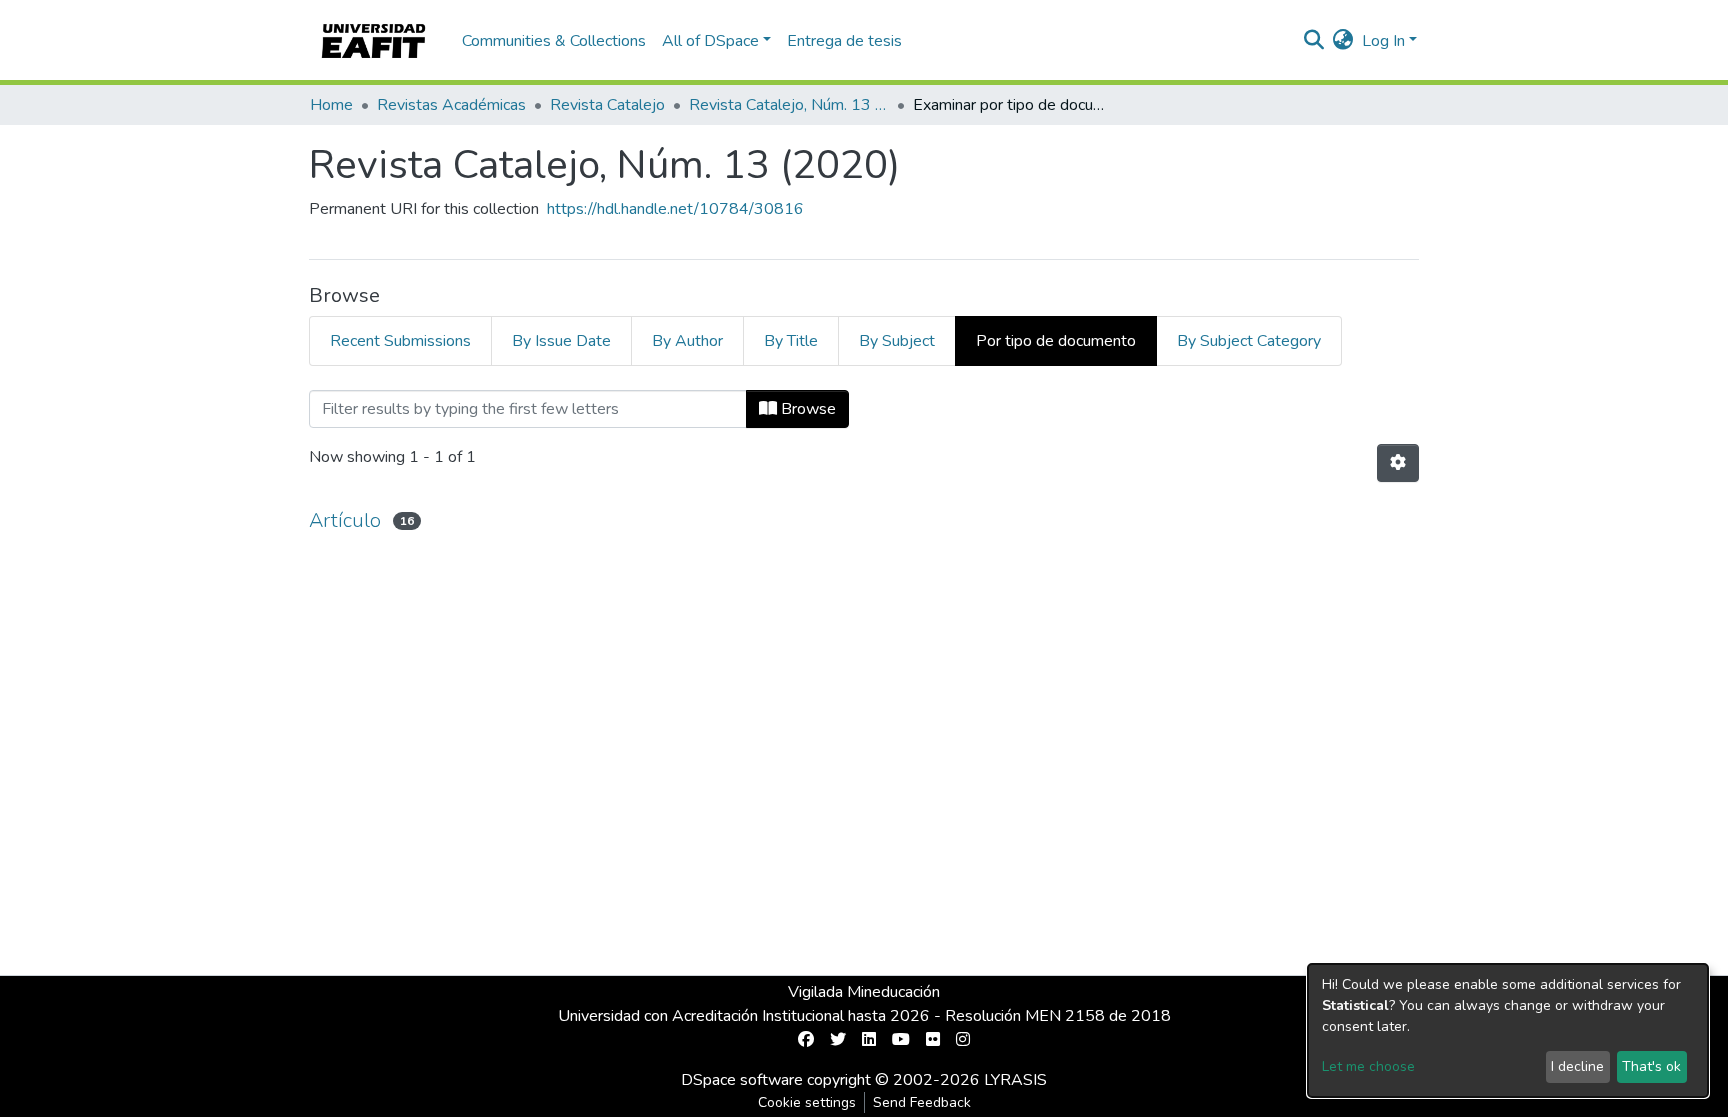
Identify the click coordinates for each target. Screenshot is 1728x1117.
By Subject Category (1249, 341)
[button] (1343, 41)
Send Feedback (922, 1102)
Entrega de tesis (844, 41)
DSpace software (742, 1080)
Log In (1383, 41)
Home (331, 105)
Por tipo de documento (1056, 341)
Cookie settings (807, 1102)
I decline (1577, 1066)
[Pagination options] (1398, 463)
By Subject (897, 341)
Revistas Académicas (451, 105)
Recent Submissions (400, 341)
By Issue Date (561, 341)
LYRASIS (1015, 1080)
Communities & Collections (554, 41)
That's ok (1651, 1066)
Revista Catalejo (607, 105)
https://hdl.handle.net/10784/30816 (675, 209)
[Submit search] (1314, 41)
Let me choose (1368, 1066)
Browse (806, 409)
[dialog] (1508, 1030)
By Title (791, 341)
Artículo (345, 520)
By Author (687, 341)
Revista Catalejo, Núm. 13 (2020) (789, 105)
